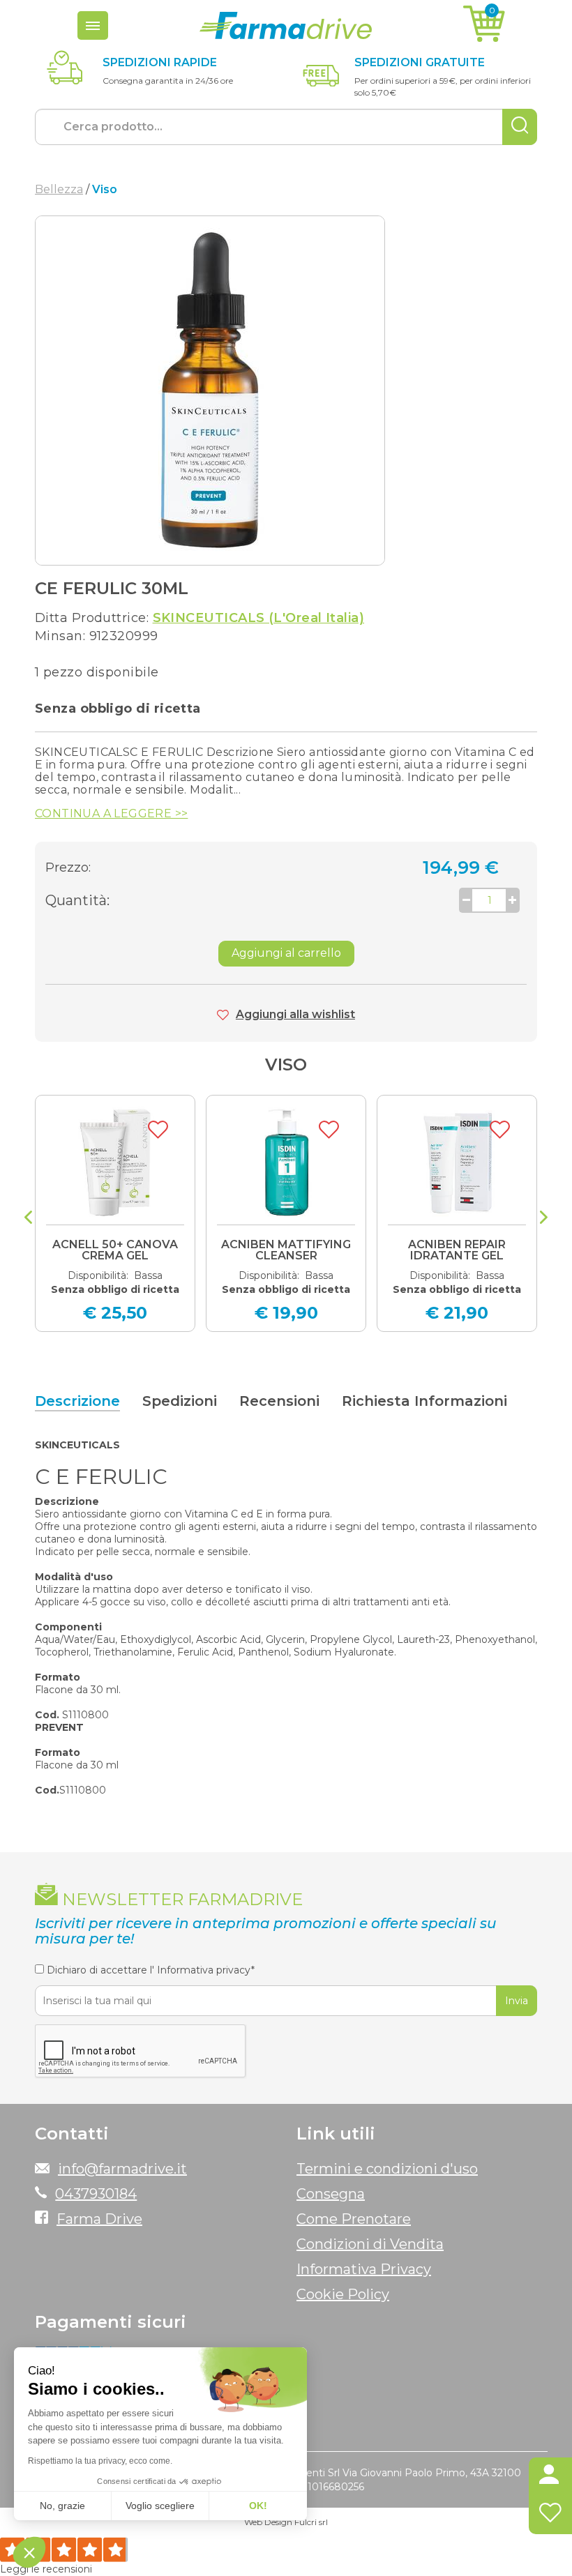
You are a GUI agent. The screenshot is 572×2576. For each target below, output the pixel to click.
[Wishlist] (550, 2515)
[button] (550, 2477)
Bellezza (59, 189)
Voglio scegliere (160, 2506)
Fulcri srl (311, 2522)
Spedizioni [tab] (180, 1401)
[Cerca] (520, 127)
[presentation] (28, 1219)
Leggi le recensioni (46, 2569)
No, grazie (62, 2506)
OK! (258, 2506)
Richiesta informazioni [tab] (424, 1401)
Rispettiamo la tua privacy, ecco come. (100, 2461)
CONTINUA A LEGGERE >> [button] (111, 814)
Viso (286, 1065)
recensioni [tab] (279, 1401)
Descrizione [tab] (77, 1401)
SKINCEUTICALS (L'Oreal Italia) (259, 618)
